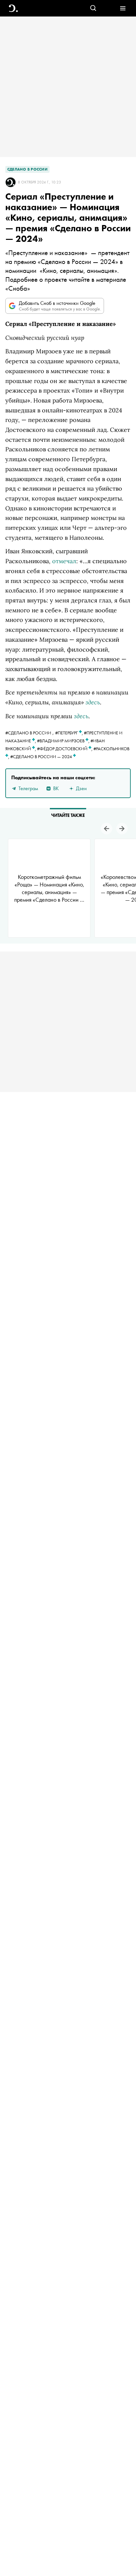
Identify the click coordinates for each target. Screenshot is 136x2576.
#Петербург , (69, 733)
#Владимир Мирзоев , (64, 741)
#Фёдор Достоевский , (65, 749)
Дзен (81, 788)
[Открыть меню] (123, 8)
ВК (56, 788)
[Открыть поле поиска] (93, 8)
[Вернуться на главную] (13, 8)
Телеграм (28, 788)
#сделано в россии (28, 733)
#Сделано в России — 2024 (42, 757)
